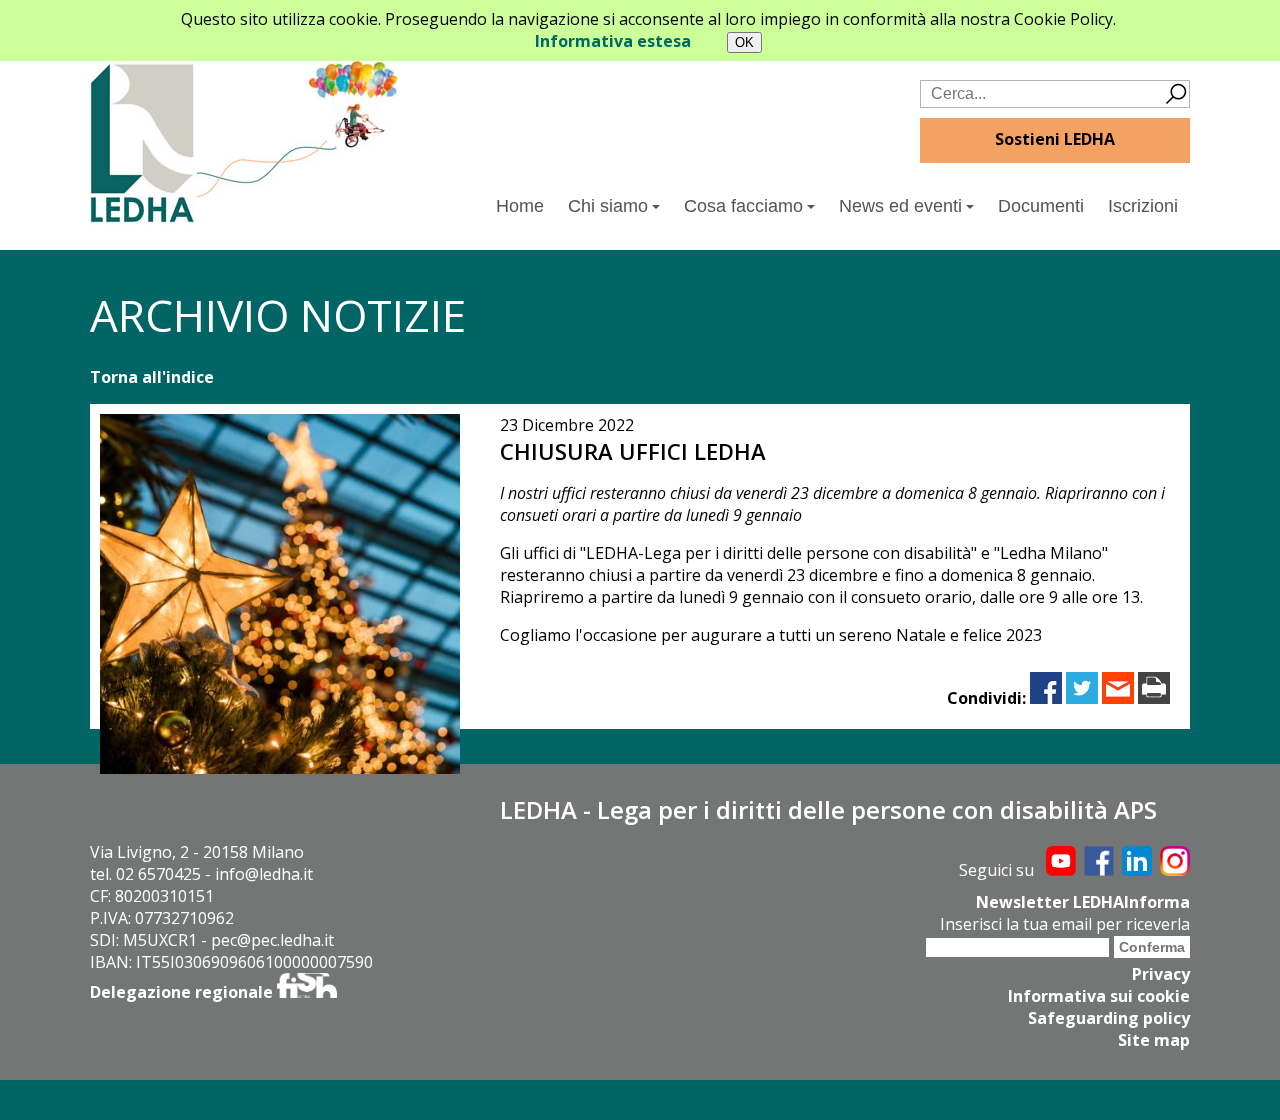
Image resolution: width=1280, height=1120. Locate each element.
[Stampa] (1154, 698)
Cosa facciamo (743, 206)
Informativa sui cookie (1099, 996)
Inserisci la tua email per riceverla (1065, 924)
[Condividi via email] (1118, 698)
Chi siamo (608, 206)
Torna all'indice (152, 377)
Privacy (1161, 974)
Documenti (1041, 206)
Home (520, 206)
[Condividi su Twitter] (1082, 698)
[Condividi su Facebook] (1046, 698)
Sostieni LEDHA (1055, 139)
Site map (1154, 1040)
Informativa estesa (613, 41)
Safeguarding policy (1109, 1018)
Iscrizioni (1143, 206)
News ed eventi (900, 206)
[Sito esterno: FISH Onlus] (307, 992)
